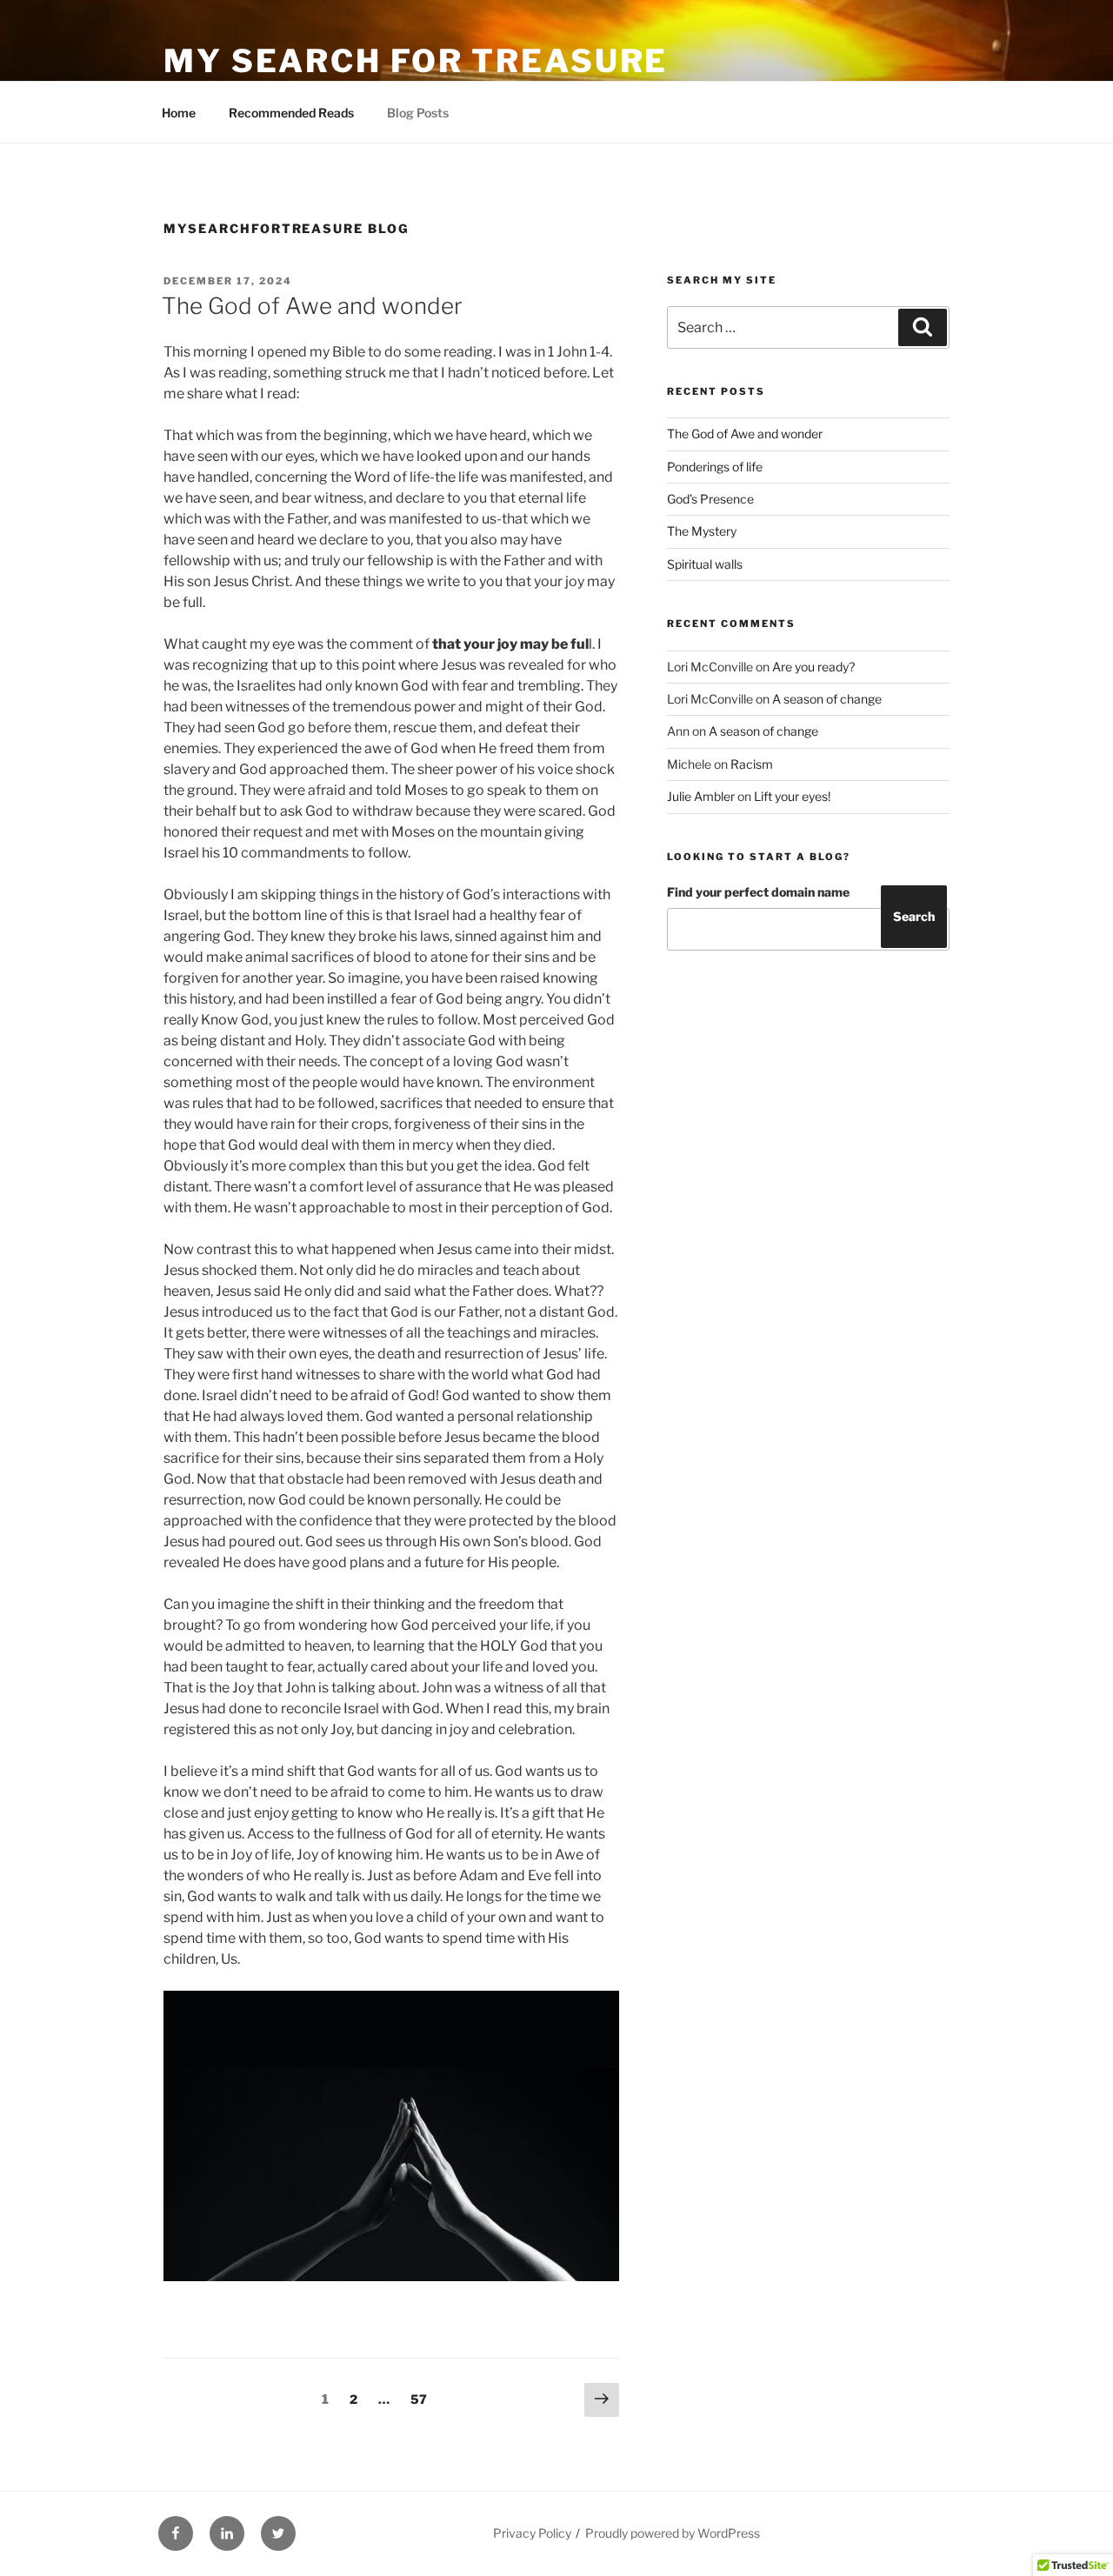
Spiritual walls (705, 564)
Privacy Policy (532, 2533)
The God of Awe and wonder (312, 306)
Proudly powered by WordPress (673, 2533)
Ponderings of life (715, 467)
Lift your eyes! (792, 796)
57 (423, 2399)
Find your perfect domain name (758, 892)
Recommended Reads (291, 113)
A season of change (827, 699)
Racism (752, 764)
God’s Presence (710, 499)
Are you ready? (813, 667)
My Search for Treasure (416, 61)
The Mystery (702, 531)
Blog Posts (418, 113)
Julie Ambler (701, 796)
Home (179, 113)
